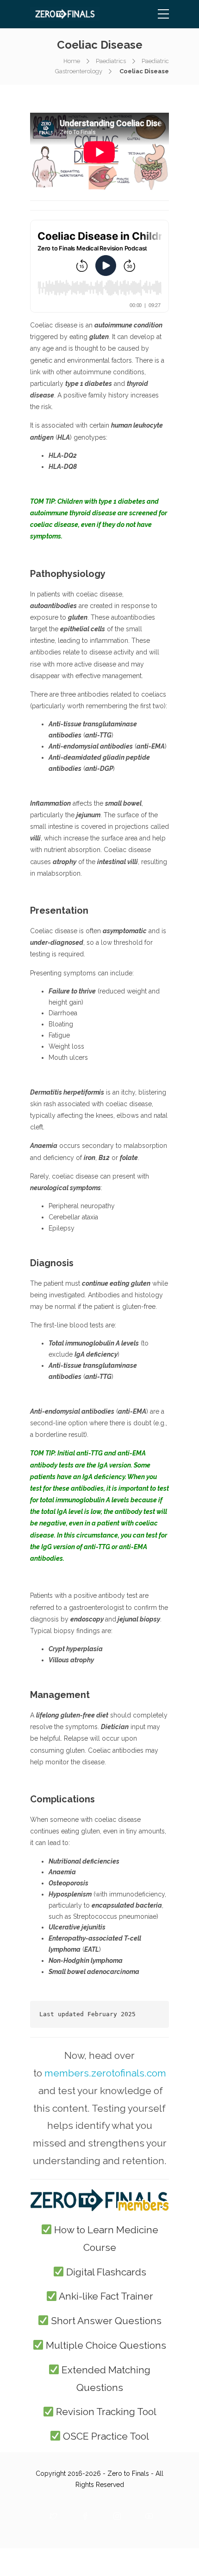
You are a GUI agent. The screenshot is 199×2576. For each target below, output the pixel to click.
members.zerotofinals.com (105, 2073)
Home (72, 61)
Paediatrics (111, 61)
